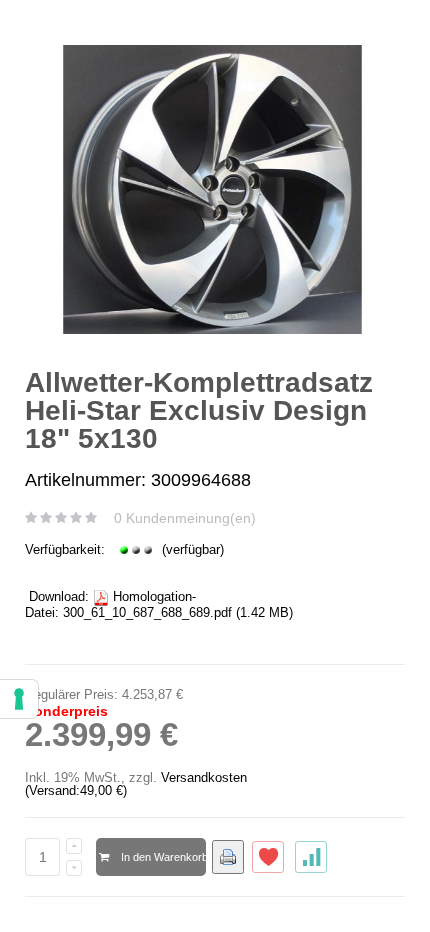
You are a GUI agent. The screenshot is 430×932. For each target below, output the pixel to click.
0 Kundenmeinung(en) (185, 518)
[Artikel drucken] (228, 857)
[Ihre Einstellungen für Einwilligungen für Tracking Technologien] (19, 699)
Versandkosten (204, 777)
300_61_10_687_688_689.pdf (147, 612)
